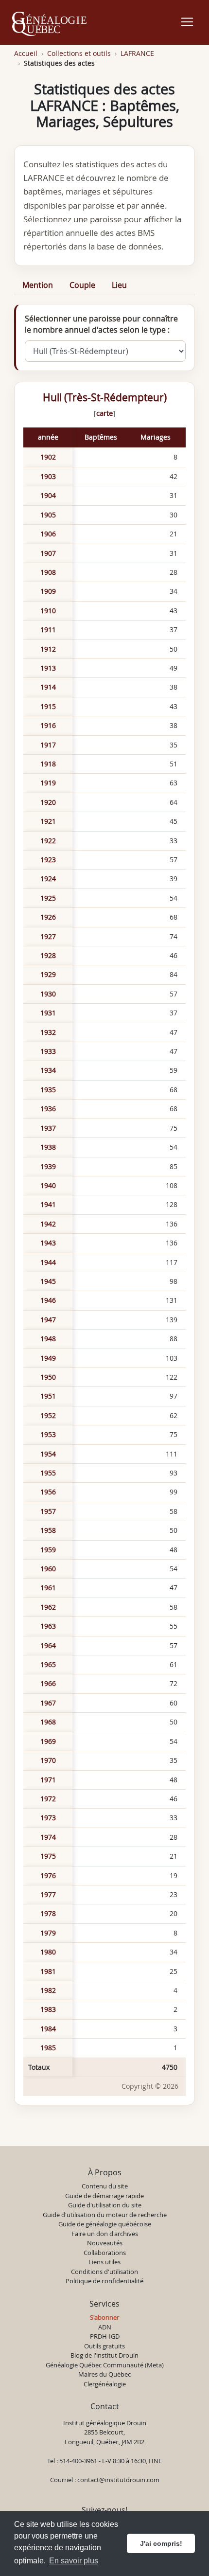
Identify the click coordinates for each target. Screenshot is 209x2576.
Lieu (119, 285)
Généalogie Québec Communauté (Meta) (105, 2365)
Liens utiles (104, 2262)
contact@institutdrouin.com (118, 2480)
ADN (105, 2327)
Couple (82, 285)
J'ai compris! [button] (161, 2543)
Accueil (26, 53)
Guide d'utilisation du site (105, 2205)
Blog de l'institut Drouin (104, 2355)
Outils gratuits (104, 2346)
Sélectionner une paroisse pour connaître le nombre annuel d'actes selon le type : (101, 324)
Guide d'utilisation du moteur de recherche (105, 2215)
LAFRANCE (137, 53)
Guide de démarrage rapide (104, 2196)
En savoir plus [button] (74, 2561)
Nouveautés (105, 2243)
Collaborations (105, 2253)
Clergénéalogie (105, 2384)
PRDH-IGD (105, 2336)
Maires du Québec (104, 2374)
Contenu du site (105, 2186)
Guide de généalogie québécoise (105, 2224)
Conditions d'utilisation (104, 2272)
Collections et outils (79, 53)
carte (104, 413)
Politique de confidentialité (104, 2281)
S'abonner (104, 2317)
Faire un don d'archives (105, 2234)
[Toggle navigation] (187, 22)
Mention (38, 285)
